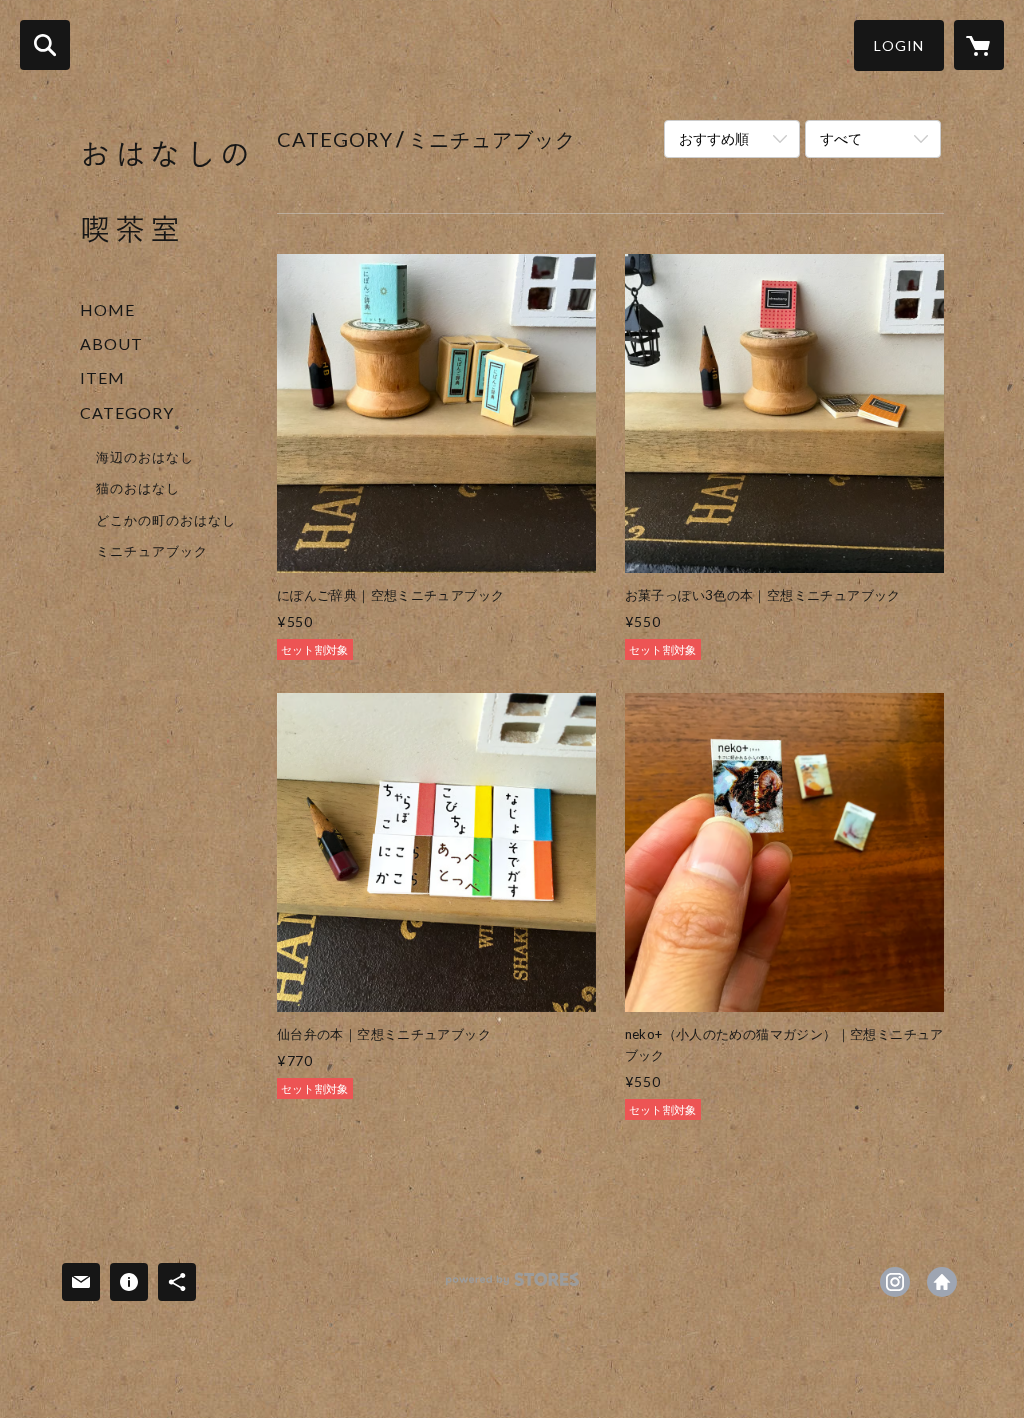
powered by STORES (512, 1286)
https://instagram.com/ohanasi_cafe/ (895, 1282)
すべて (841, 138)
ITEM (102, 377)
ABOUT (111, 343)
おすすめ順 (714, 138)
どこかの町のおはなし (166, 520)
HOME (107, 309)
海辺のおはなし (145, 457)
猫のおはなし (138, 488)
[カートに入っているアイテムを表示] (979, 45)
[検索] (45, 45)
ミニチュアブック (152, 551)
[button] (899, 45)
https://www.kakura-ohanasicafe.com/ (942, 1282)
